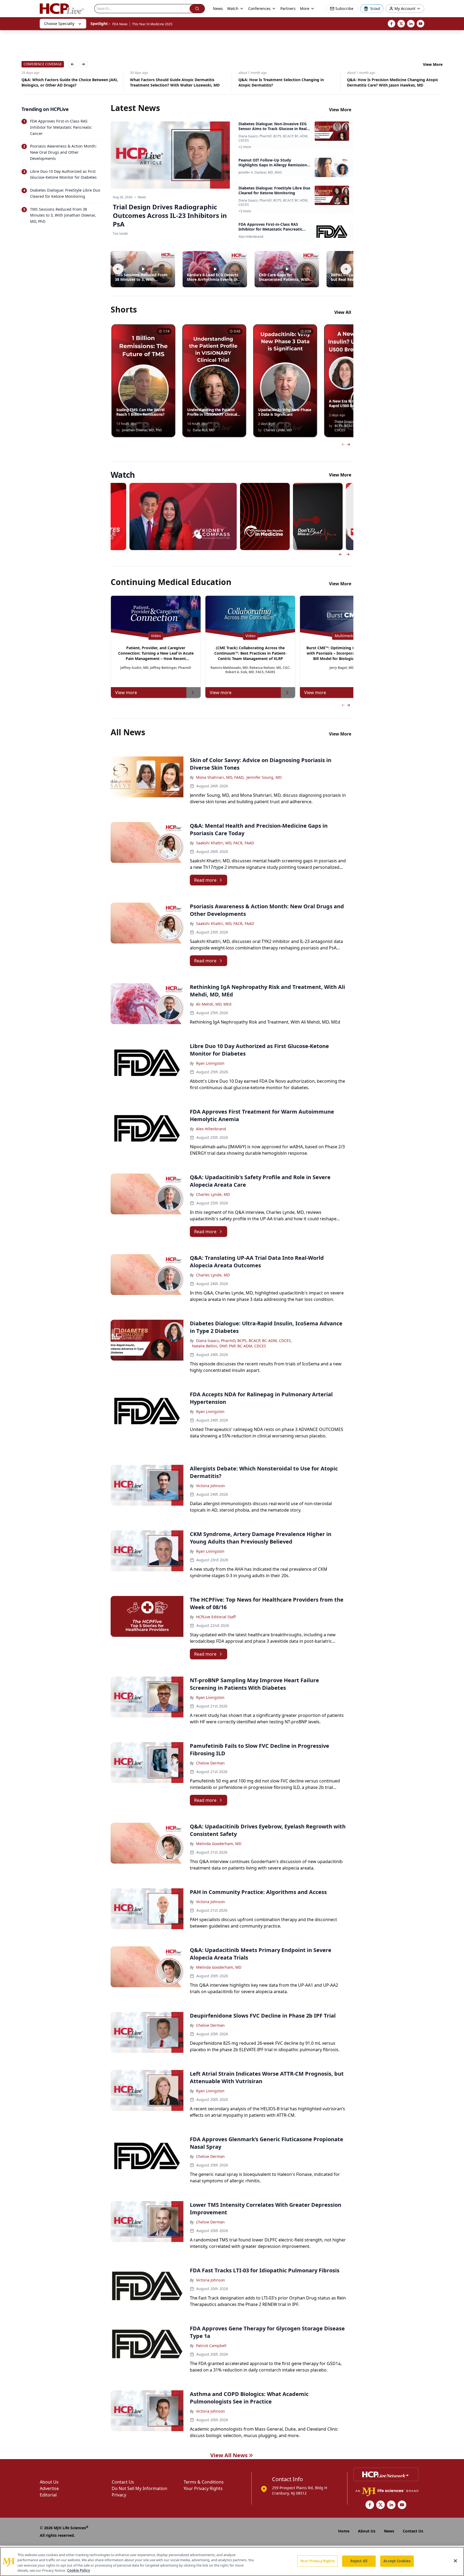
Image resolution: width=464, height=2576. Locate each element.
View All (343, 312)
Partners (288, 8)
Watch (233, 8)
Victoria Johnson (211, 1486)
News (218, 8)
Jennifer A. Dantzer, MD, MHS (260, 173)
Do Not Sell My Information (139, 2488)
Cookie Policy (79, 2570)
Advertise (49, 2488)
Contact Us (123, 2482)
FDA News (120, 24)
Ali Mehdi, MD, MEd (214, 1004)
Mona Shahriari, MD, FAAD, (220, 777)
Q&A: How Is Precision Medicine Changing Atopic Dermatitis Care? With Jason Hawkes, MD (284, 82)
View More (433, 64)
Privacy (119, 2495)
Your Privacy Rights (203, 2488)
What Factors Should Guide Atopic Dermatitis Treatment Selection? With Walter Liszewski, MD (66, 82)
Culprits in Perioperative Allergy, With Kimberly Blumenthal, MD (391, 82)
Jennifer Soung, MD (264, 777)
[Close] (455, 2561)
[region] (232, 2561)
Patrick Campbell (211, 2346)
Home (344, 2531)
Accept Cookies (397, 2561)
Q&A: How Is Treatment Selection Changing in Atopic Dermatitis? (173, 82)
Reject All (359, 2561)
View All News (229, 2455)
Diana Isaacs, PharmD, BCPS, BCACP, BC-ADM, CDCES (273, 138)
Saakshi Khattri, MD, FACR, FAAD (225, 843)
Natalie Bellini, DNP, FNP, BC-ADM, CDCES (229, 1346)
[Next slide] (348, 554)
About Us (49, 2482)
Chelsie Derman (210, 1763)
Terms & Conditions (204, 2482)
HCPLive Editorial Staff (216, 1617)
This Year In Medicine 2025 (152, 24)
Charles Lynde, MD (213, 1194)
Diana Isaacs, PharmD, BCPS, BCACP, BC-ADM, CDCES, (244, 1341)
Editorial (48, 2495)
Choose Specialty (59, 24)
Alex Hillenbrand (251, 237)
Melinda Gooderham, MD (219, 1844)
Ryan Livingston (210, 1063)
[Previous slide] (340, 554)
